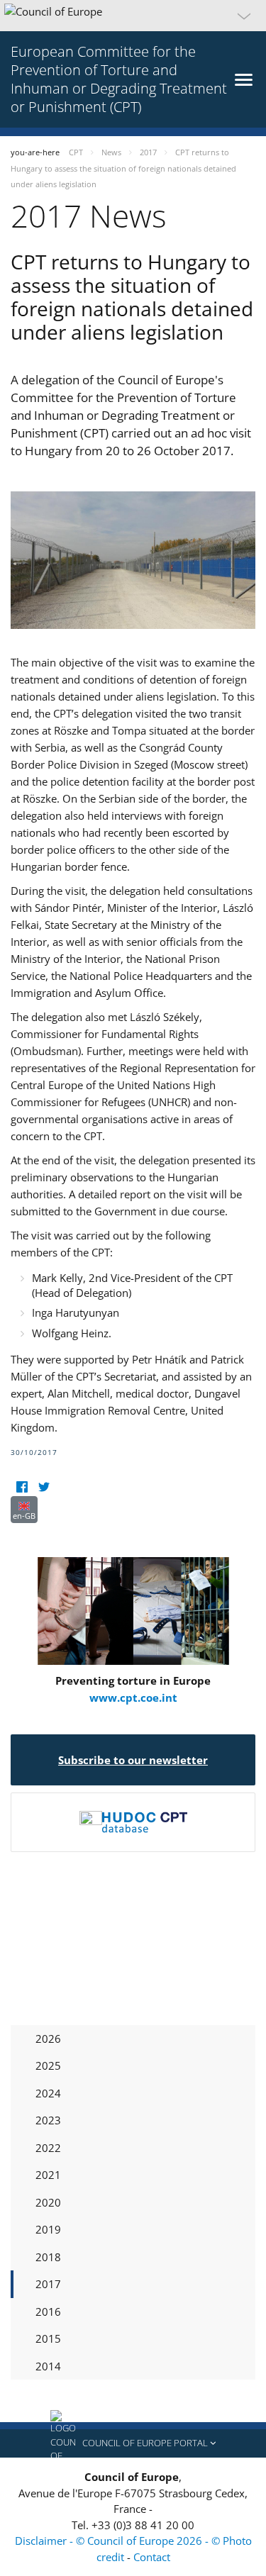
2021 (48, 2175)
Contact (152, 2557)
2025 (48, 2065)
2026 (48, 2039)
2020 (48, 2202)
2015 (48, 2338)
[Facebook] (22, 1487)
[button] (133, 16)
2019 (48, 2229)
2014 (48, 2366)
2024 (48, 2093)
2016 (48, 2312)
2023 (48, 2120)
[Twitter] (44, 1487)
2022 (48, 2148)
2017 (48, 2284)
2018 (48, 2257)
